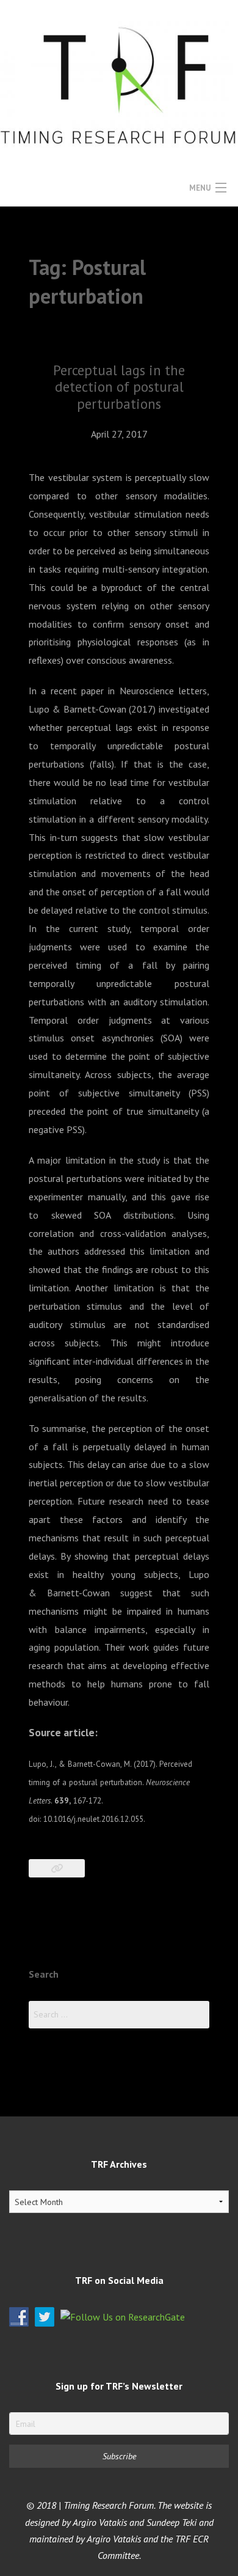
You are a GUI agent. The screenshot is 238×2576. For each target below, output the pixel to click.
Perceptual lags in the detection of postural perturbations (119, 387)
